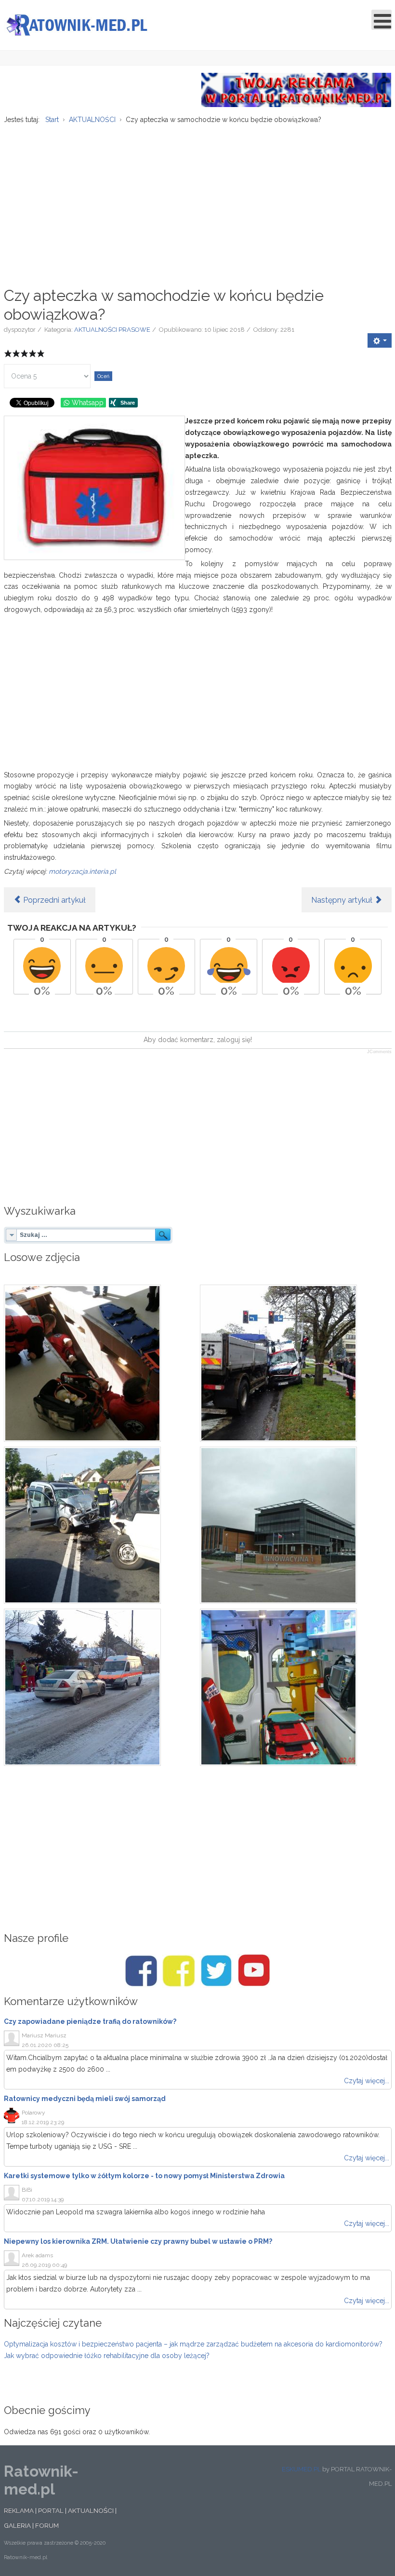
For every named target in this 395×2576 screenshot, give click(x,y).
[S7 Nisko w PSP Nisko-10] (296, 1687)
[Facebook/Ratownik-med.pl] (141, 1971)
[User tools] (380, 340)
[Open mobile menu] (382, 20)
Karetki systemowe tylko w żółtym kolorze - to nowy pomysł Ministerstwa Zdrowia (144, 2176)
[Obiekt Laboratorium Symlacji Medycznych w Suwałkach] (296, 1525)
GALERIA (17, 2525)
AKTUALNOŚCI (91, 2510)
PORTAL (51, 2510)
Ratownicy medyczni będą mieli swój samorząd (85, 2099)
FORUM (47, 2525)
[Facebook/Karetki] (179, 1971)
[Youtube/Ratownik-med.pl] (254, 1971)
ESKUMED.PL (301, 2469)
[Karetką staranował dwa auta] (296, 1363)
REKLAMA (19, 2510)
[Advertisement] (198, 200)
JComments (379, 1052)
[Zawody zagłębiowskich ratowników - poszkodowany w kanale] (100, 1363)
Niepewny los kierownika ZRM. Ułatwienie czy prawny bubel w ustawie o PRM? (138, 2241)
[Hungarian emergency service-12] (100, 1687)
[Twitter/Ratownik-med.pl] (216, 1971)
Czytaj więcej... (367, 2081)
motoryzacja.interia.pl (82, 871)
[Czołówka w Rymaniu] (100, 1525)
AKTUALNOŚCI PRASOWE (112, 330)
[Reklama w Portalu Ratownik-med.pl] (296, 89)
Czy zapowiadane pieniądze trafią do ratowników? (90, 2021)
